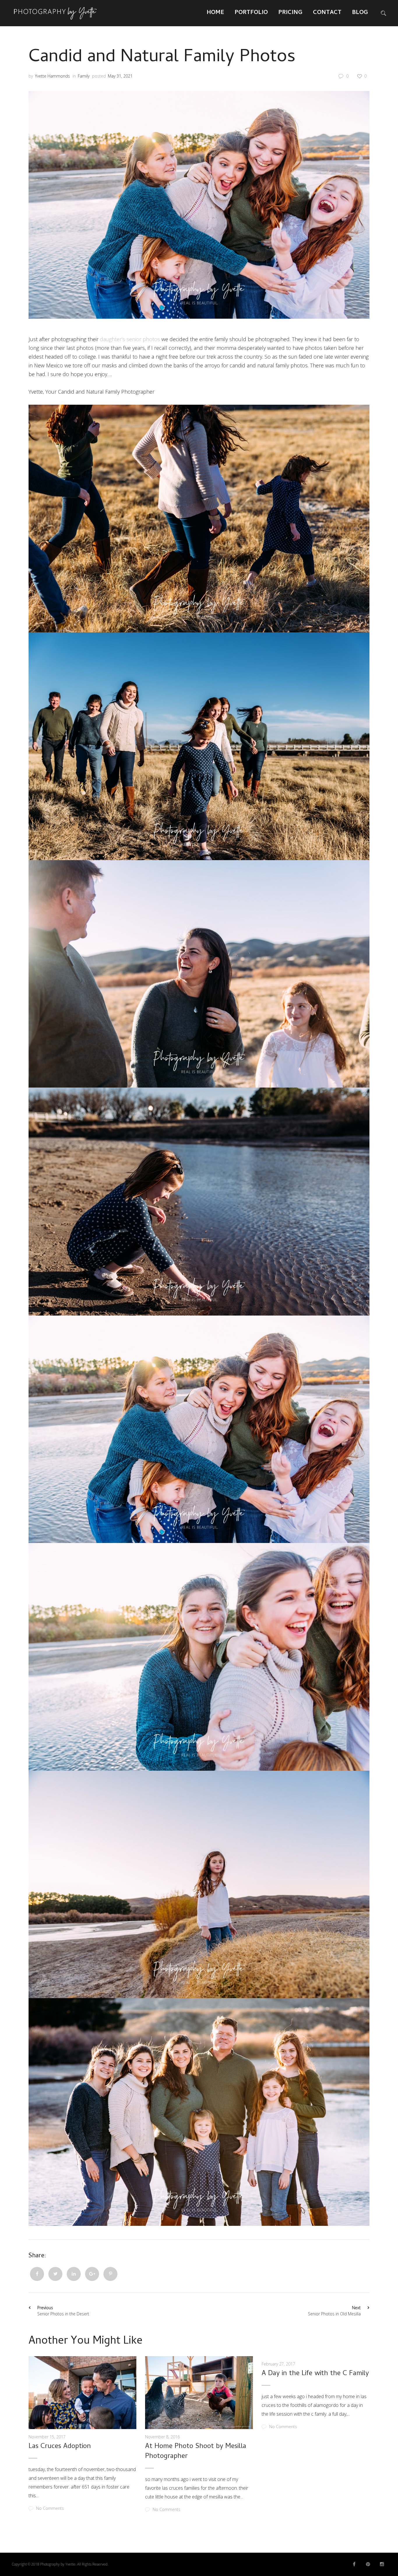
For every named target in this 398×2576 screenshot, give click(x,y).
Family (84, 76)
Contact (327, 13)
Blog (360, 13)
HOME (215, 13)
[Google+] (92, 2274)
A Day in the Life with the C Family (315, 2374)
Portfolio (251, 13)
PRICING (290, 13)
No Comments (50, 2508)
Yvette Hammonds (52, 76)
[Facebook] (37, 2274)
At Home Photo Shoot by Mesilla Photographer (196, 2452)
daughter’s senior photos (130, 339)
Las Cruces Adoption (60, 2447)
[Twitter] (55, 2274)
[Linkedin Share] (74, 2274)
